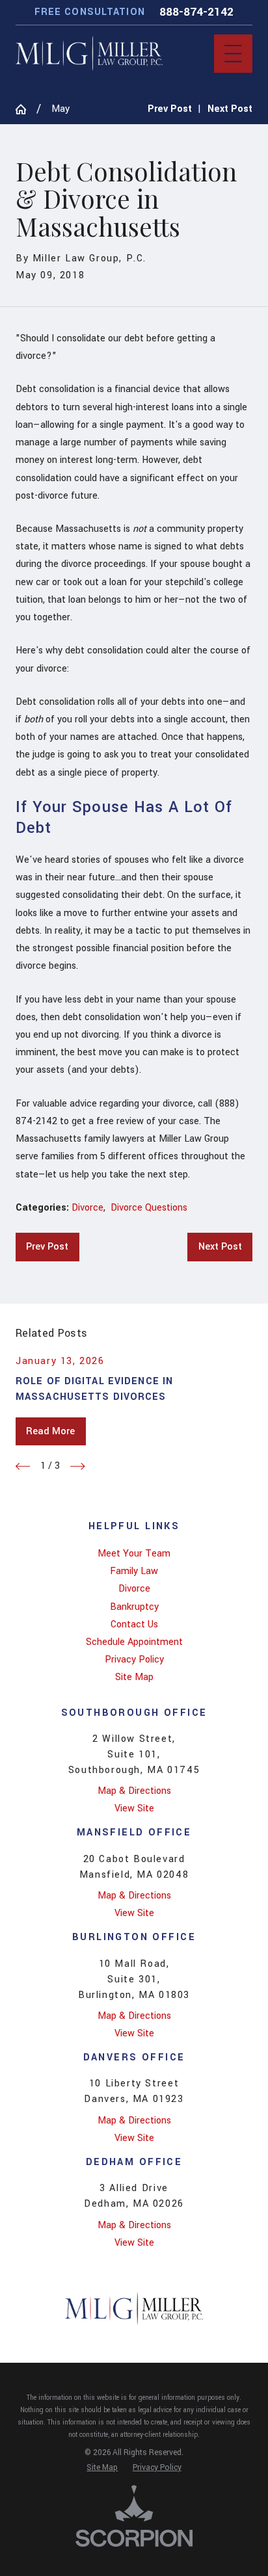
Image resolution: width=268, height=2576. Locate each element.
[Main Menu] (233, 54)
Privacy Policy (134, 1660)
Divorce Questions (149, 1208)
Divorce (87, 1208)
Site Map (134, 1677)
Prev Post (47, 1247)
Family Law (134, 1571)
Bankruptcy (134, 1607)
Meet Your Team (134, 1554)
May (60, 109)
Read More (50, 1431)
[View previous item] (23, 1466)
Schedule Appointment (134, 1642)
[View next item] (77, 1466)
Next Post (220, 1247)
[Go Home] (26, 109)
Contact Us (134, 1624)
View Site (134, 1808)
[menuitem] (134, 1554)
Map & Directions (134, 1791)
